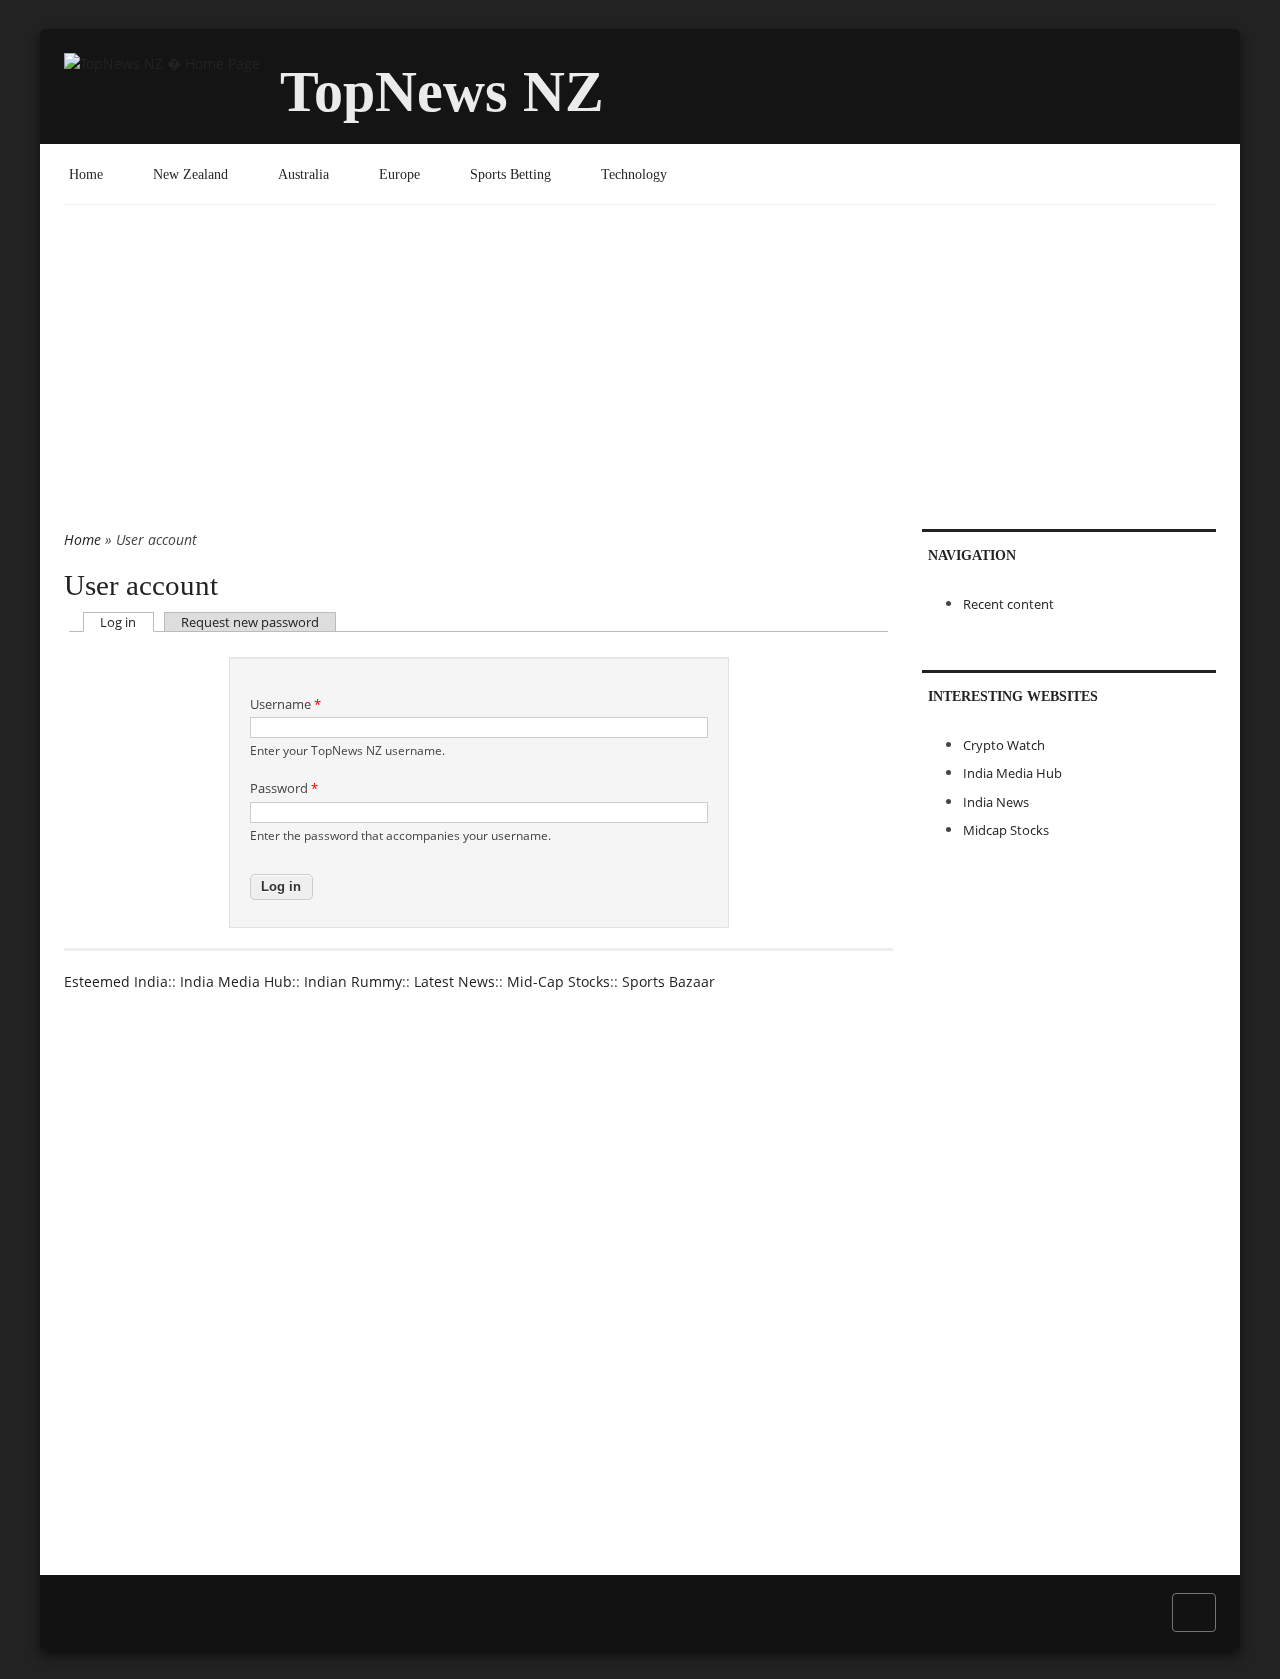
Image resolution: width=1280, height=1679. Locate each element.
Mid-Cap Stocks (558, 981)
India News (996, 802)
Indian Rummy (353, 981)
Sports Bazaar (668, 981)
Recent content (1008, 604)
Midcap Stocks (1006, 830)
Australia (303, 174)
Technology (634, 174)
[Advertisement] (640, 379)
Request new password (250, 622)
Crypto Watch (1004, 745)
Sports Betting (510, 174)
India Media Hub (236, 981)
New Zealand (190, 174)
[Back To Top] (1194, 1611)
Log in (126, 621)
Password (284, 788)
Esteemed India (116, 981)
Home (86, 174)
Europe (399, 174)
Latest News (454, 981)
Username (285, 704)
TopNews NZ (442, 91)
